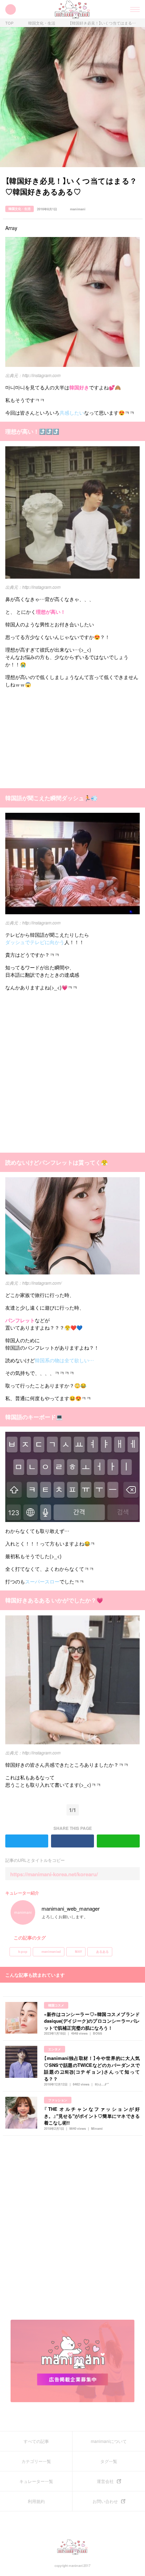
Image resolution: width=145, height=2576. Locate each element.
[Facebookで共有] (137, 209)
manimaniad (51, 1952)
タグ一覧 (109, 2461)
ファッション (58, 2100)
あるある (102, 1952)
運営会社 (105, 2481)
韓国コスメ (56, 2005)
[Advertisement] (58, 737)
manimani (78, 209)
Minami (97, 2129)
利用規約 (36, 2501)
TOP (9, 23)
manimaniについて (109, 2441)
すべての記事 (36, 2441)
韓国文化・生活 (42, 23)
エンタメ (55, 2049)
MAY (78, 1952)
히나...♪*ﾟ (102, 2084)
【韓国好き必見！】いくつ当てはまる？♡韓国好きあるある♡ (103, 23)
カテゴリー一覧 (36, 2461)
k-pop (23, 1952)
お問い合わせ (105, 2501)
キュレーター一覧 (36, 2481)
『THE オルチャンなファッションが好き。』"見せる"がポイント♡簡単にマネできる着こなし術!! (92, 2116)
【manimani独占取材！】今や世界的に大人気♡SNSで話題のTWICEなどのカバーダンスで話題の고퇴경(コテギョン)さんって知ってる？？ (92, 2068)
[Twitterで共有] (127, 209)
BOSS (97, 2033)
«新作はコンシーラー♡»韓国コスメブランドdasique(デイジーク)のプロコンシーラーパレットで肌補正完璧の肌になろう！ (92, 2021)
